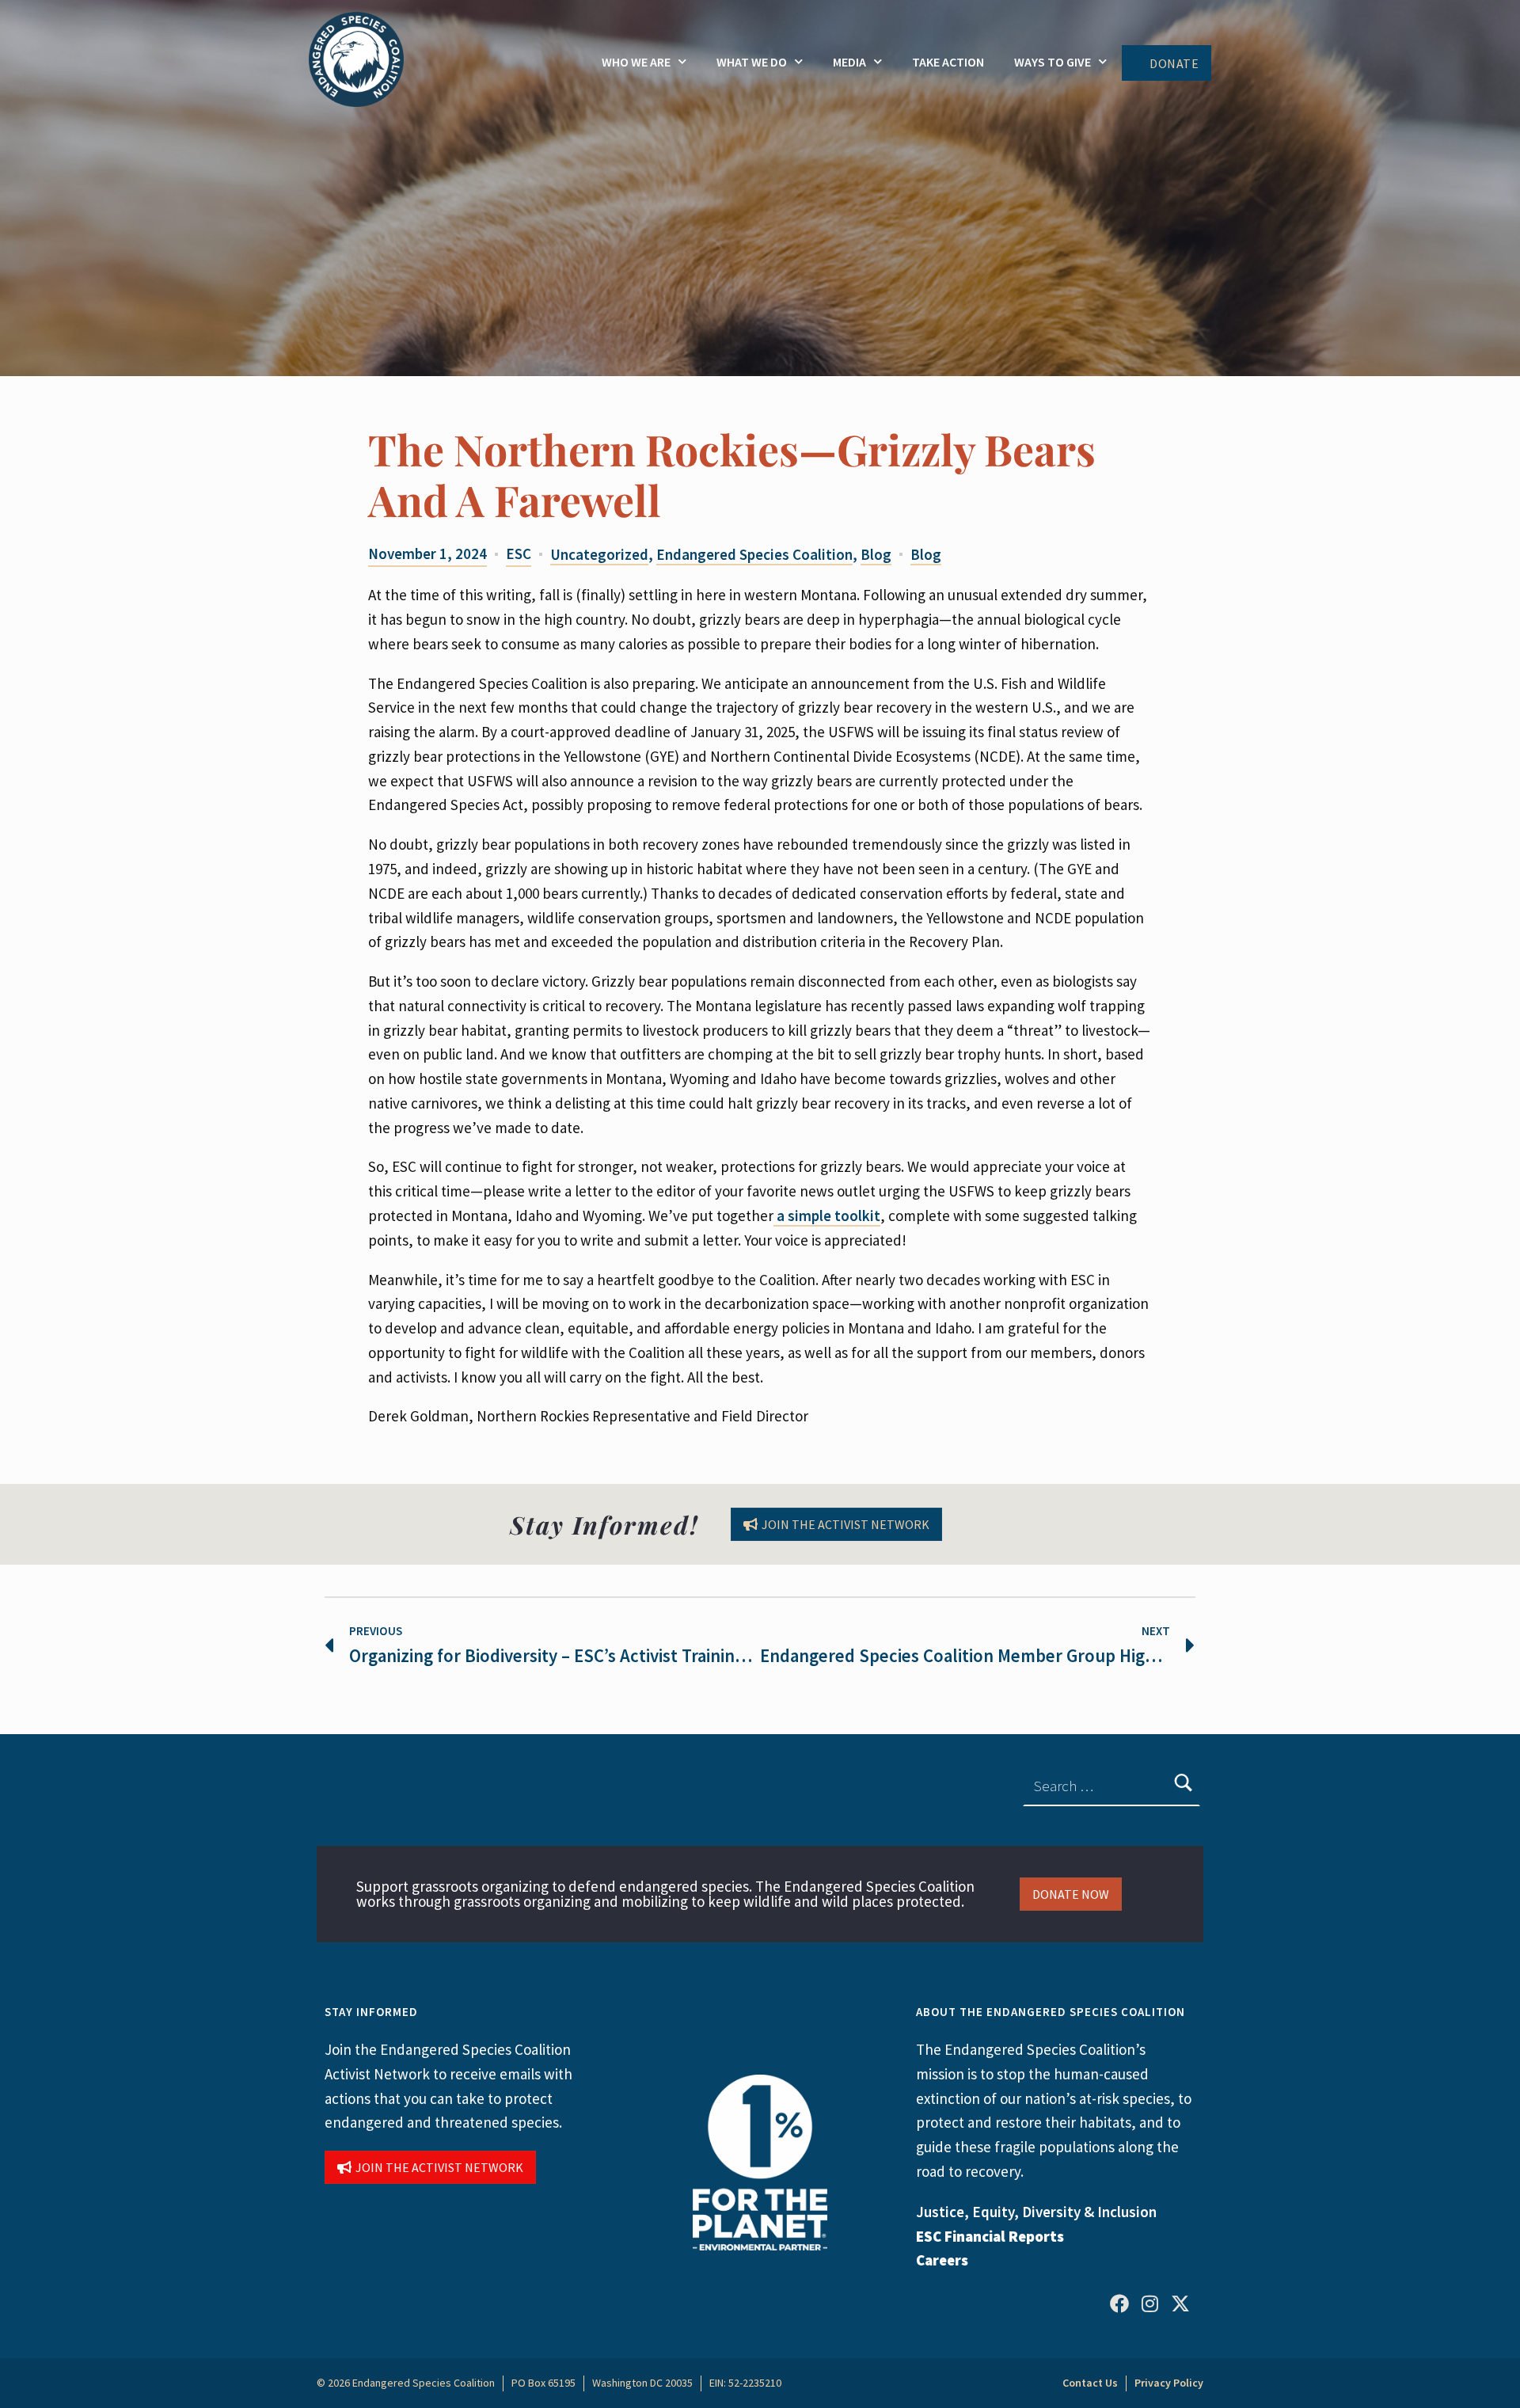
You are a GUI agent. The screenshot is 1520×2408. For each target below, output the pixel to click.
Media (849, 62)
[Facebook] (1119, 2303)
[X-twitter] (1180, 2303)
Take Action (948, 62)
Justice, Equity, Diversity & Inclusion (1036, 2212)
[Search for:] (1111, 1786)
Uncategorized (599, 554)
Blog (876, 554)
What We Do (752, 62)
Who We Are (636, 62)
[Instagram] (1149, 2303)
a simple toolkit (827, 1215)
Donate (1174, 63)
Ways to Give (1053, 62)
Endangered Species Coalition (754, 554)
